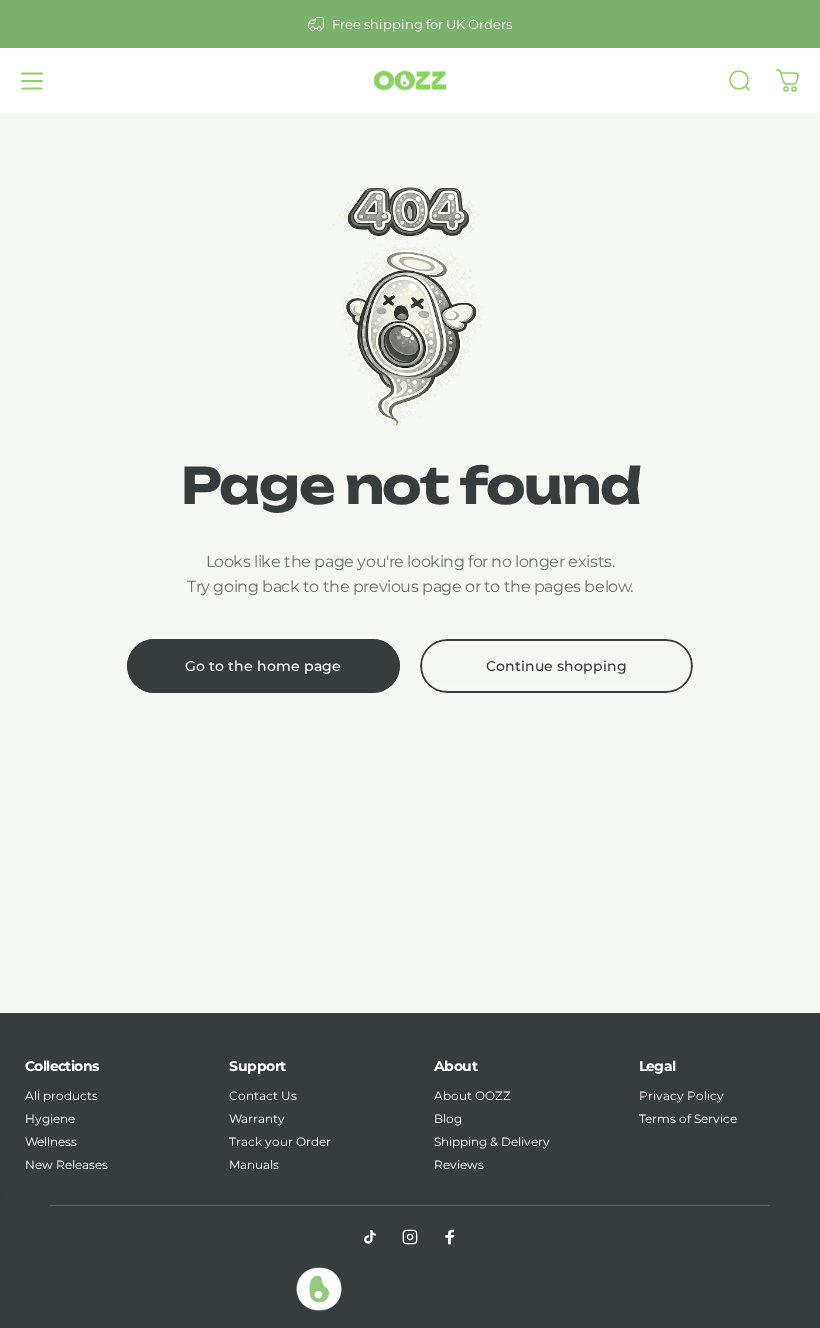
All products (61, 1095)
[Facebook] (450, 1237)
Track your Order (280, 1141)
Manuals (254, 1164)
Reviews (459, 1164)
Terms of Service (688, 1118)
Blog (448, 1118)
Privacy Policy (681, 1095)
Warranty (257, 1118)
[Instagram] (410, 1237)
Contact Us (263, 1095)
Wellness (51, 1141)
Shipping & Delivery (492, 1141)
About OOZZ (472, 1095)
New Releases (66, 1164)
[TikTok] (370, 1237)
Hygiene (50, 1118)
